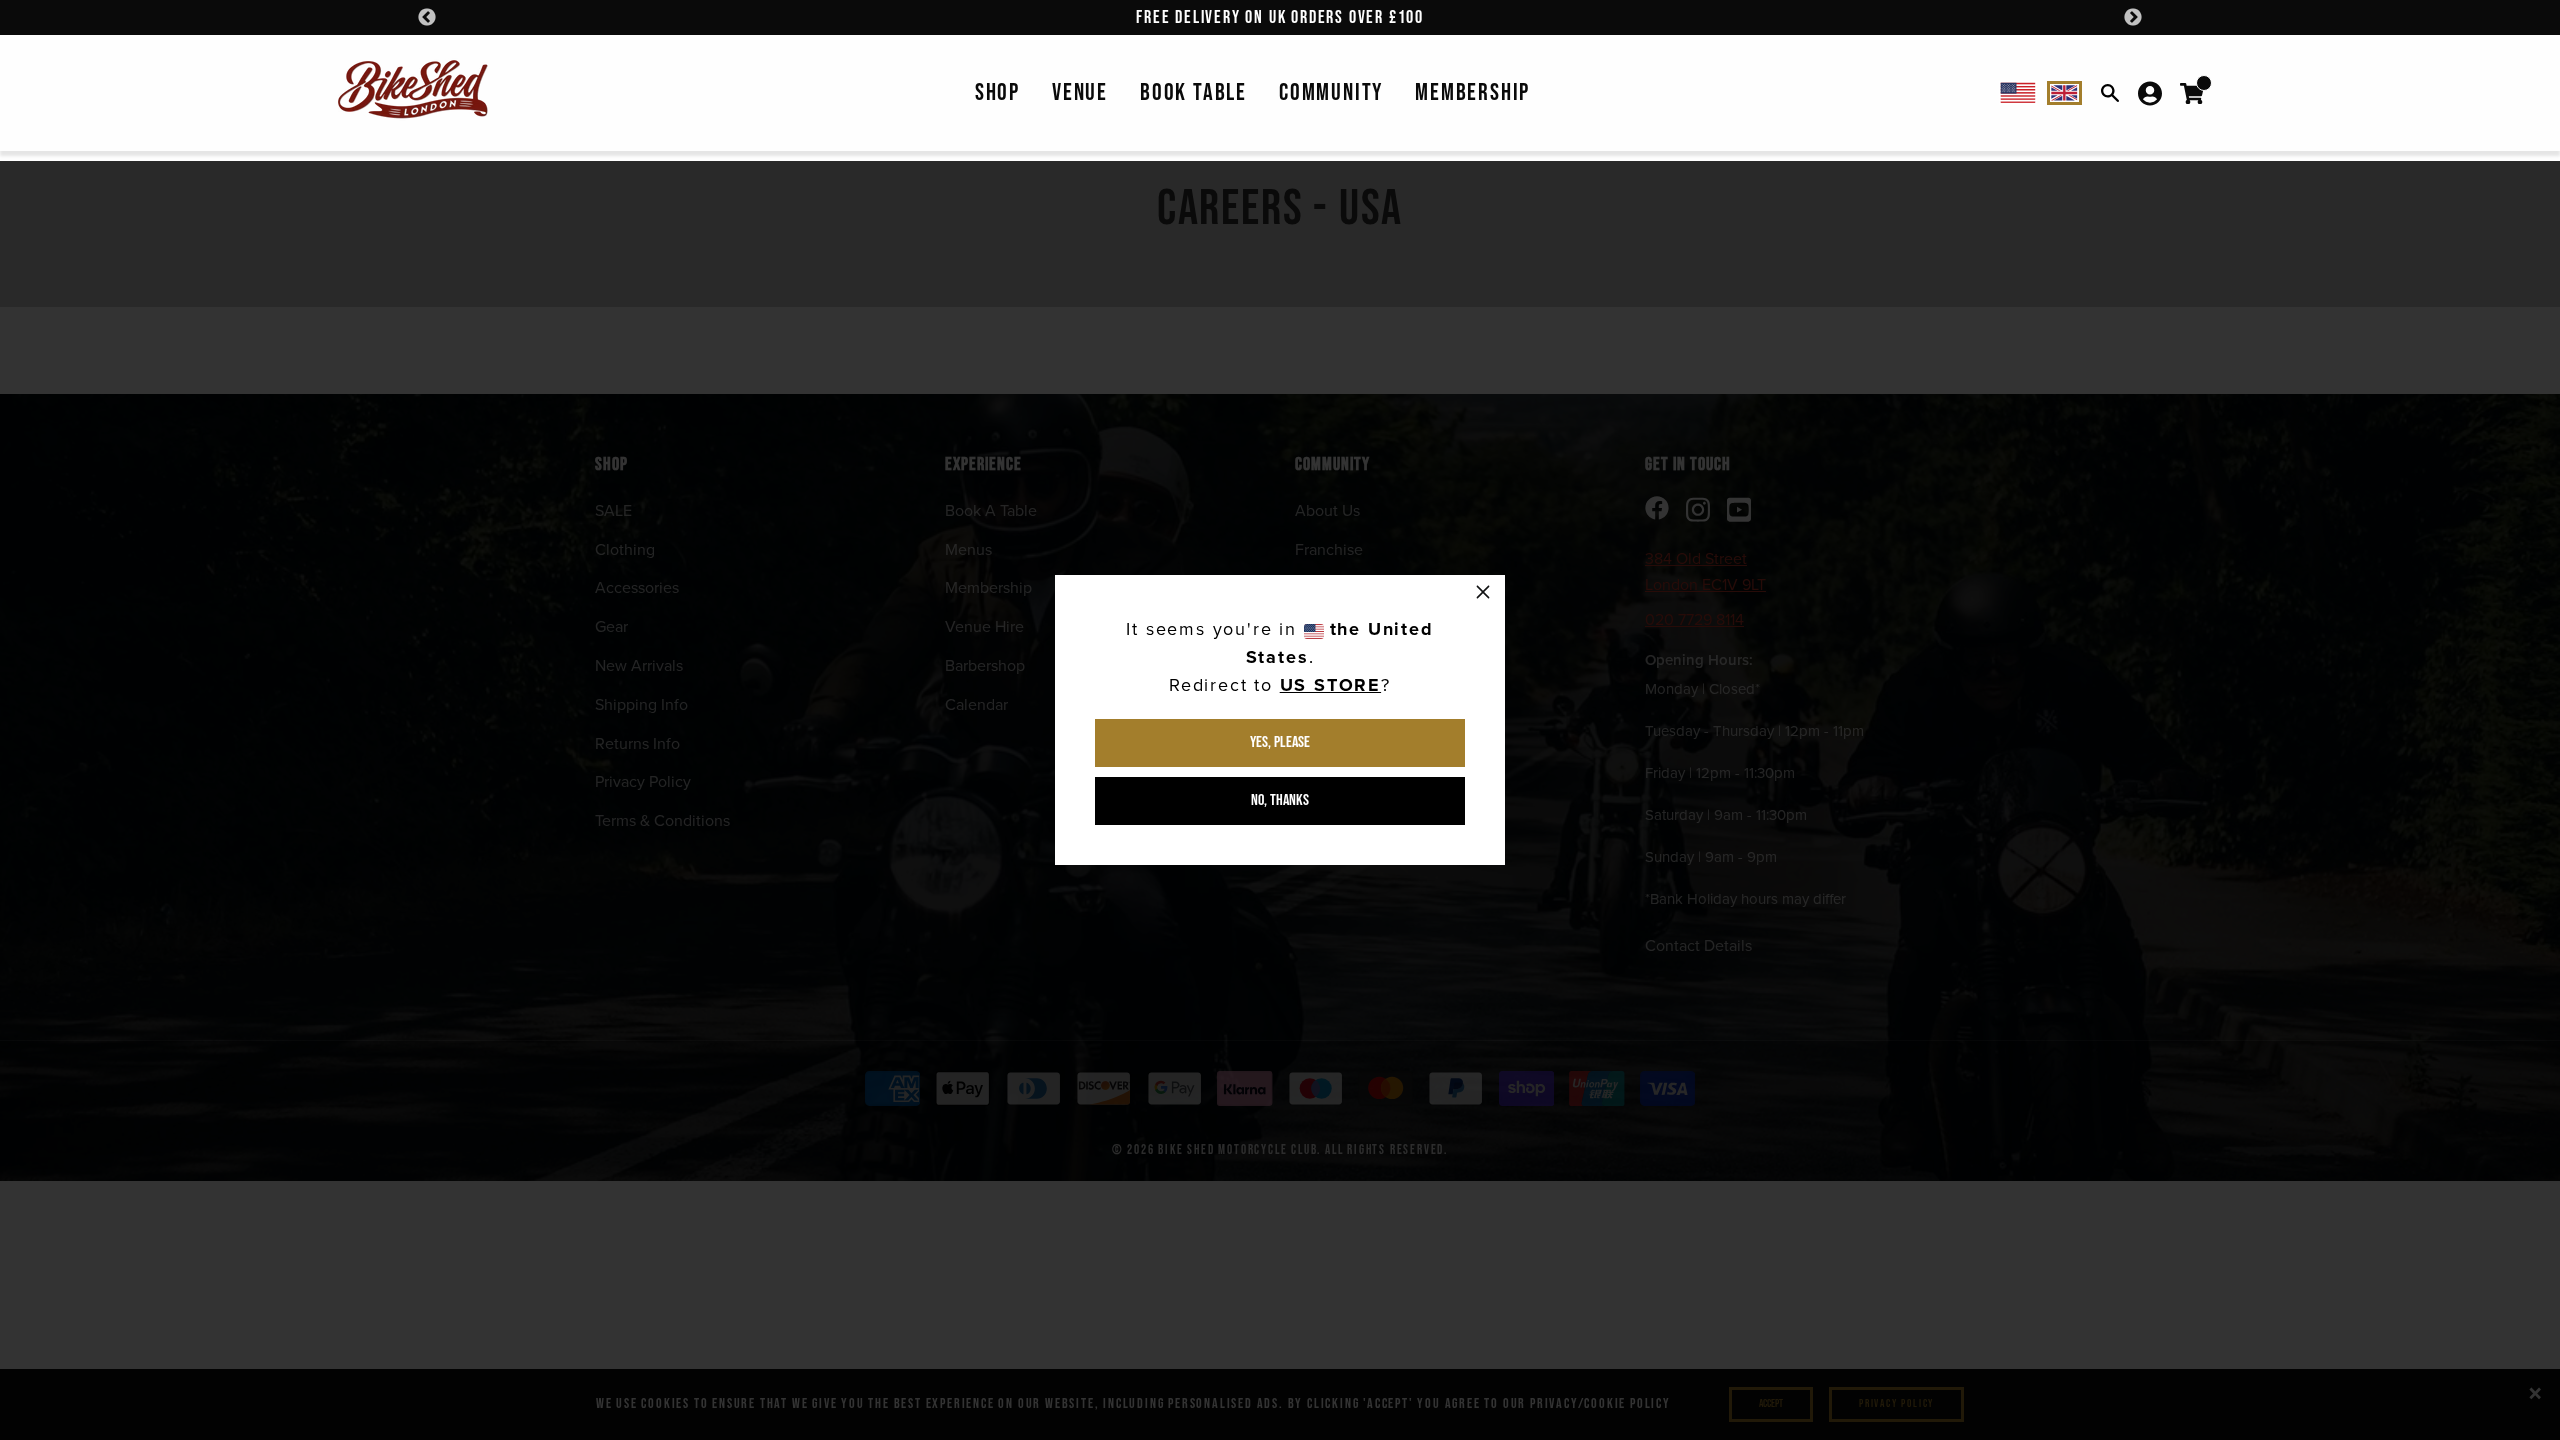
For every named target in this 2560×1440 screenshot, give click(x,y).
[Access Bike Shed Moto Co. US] (2018, 93)
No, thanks (1280, 800)
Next (2133, 18)
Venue (1080, 92)
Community (1331, 92)
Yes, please (1280, 742)
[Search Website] (2110, 93)
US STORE (1330, 685)
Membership (1472, 92)
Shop (997, 92)
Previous (427, 18)
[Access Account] (2150, 93)
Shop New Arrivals (1280, 17)
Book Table (1193, 92)
